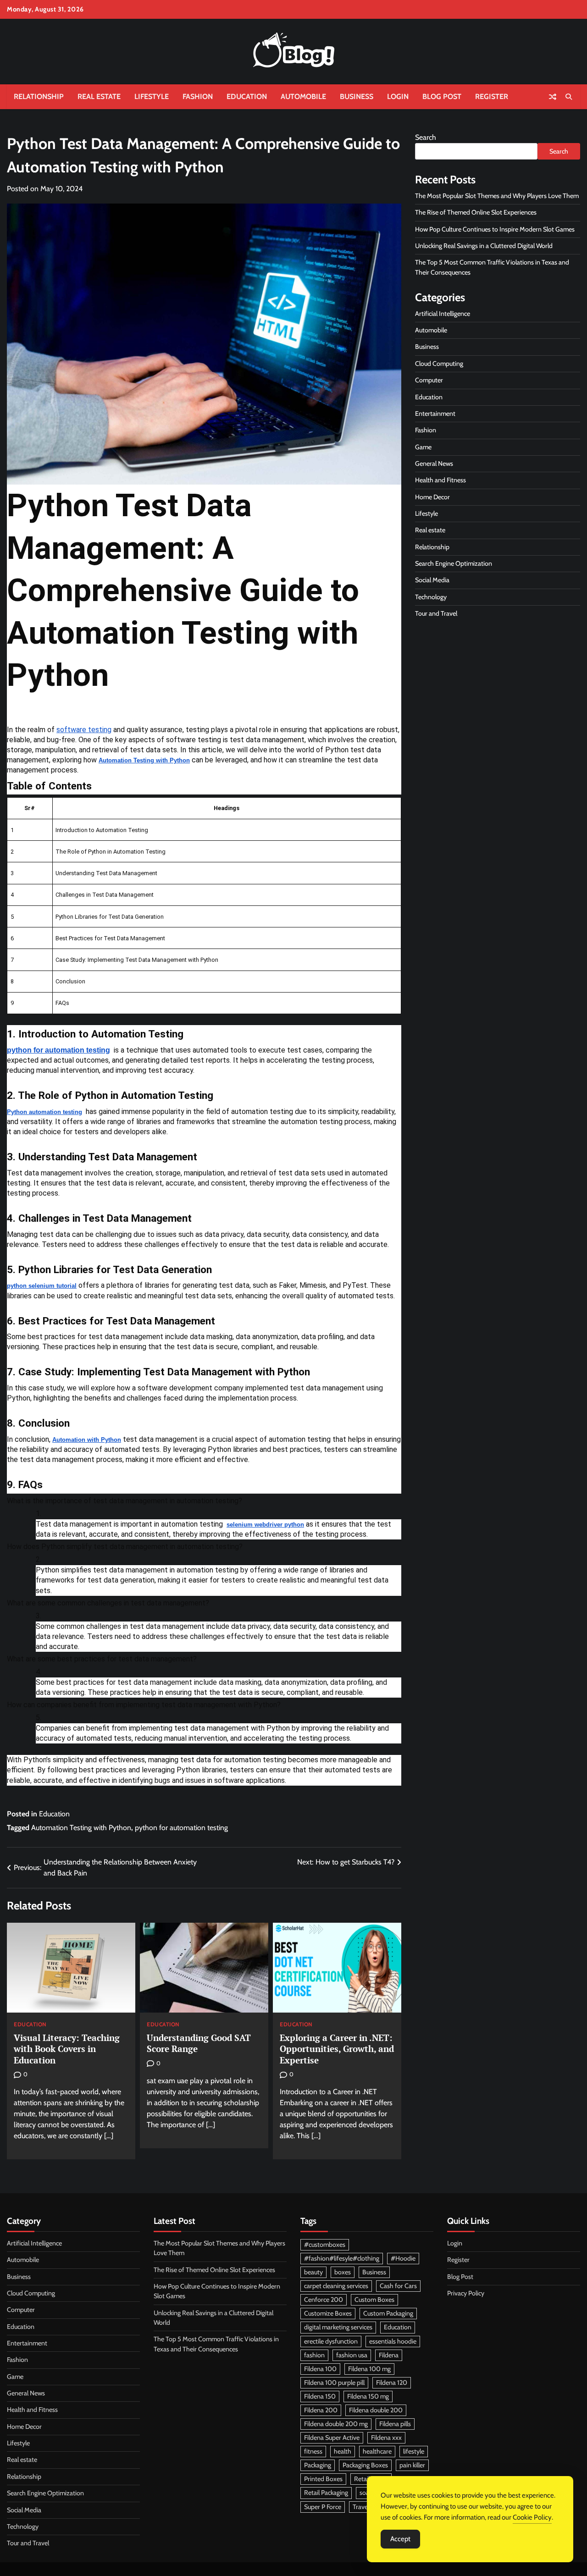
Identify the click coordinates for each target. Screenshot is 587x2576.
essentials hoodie (393, 2341)
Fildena (389, 2355)
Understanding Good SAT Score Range (199, 2043)
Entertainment (435, 414)
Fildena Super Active (332, 2438)
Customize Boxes (328, 2313)
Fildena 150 (320, 2396)
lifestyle (414, 2451)
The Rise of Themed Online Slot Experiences (476, 213)
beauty (313, 2272)
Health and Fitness (440, 480)
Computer (429, 381)
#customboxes (325, 2245)
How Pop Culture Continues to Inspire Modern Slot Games (495, 229)
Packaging (318, 2465)
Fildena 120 (392, 2383)
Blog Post (442, 97)
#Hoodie (403, 2258)
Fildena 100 (320, 2369)
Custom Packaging (388, 2313)
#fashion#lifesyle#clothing (342, 2258)
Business (357, 97)
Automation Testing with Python (81, 1828)
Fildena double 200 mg (336, 2424)
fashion (314, 2355)
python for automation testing (181, 1828)
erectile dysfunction (331, 2341)
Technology (431, 597)
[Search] (569, 97)
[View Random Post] (553, 97)
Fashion (198, 97)
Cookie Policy (532, 2517)
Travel (361, 2507)
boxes (343, 2272)
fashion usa (352, 2355)
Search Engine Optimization (454, 563)
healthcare (377, 2451)
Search (426, 137)
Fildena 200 (321, 2410)
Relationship (39, 97)
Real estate (99, 97)
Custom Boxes (374, 2300)
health (343, 2451)
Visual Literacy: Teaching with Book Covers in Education (67, 2049)
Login (398, 97)
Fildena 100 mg (369, 2369)
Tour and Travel (436, 613)
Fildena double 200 (376, 2410)
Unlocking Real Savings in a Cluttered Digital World (484, 246)
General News (434, 463)
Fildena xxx (386, 2438)
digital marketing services (338, 2327)
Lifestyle (152, 97)
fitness (313, 2451)
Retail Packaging (326, 2493)
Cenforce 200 (324, 2300)
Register (492, 97)
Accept (400, 2539)
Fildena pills (395, 2424)
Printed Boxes (323, 2479)
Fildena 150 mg (368, 2396)
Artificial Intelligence (443, 314)
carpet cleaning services (336, 2286)
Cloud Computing (439, 364)
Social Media (432, 580)
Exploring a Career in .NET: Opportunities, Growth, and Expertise (337, 2049)
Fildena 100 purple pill (334, 2383)
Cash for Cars (398, 2286)
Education (247, 97)
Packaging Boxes (365, 2465)
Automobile (303, 97)
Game (423, 447)
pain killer (412, 2465)
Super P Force (323, 2507)
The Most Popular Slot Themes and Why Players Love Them (497, 196)
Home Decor (432, 497)
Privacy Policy (466, 2293)
